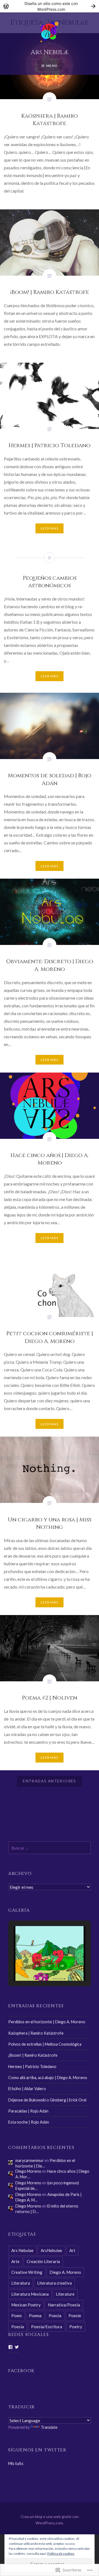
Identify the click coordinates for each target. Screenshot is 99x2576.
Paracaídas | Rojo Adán (28, 2111)
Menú (52, 66)
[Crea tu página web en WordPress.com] (50, 6)
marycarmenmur (30, 2160)
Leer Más (50, 528)
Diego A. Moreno (65, 2272)
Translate (49, 2427)
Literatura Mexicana (30, 2294)
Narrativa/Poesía (64, 2305)
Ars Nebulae (22, 2250)
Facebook (21, 2371)
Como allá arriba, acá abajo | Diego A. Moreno (48, 2078)
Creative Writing (27, 2272)
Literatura (21, 2283)
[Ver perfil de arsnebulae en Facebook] (10, 2347)
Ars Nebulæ (50, 52)
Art (72, 2250)
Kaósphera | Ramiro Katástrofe (36, 2033)
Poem (16, 2316)
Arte (15, 2261)
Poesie (75, 2316)
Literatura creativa (54, 2283)
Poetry (76, 2327)
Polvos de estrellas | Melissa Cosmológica (45, 2044)
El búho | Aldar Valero (27, 2089)
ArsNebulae (51, 2250)
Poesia (55, 2316)
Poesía (18, 2327)
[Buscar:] (50, 1848)
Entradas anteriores (50, 1781)
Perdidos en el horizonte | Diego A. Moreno (47, 2022)
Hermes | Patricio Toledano (32, 2067)
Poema (35, 2316)
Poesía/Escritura (47, 2327)
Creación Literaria (43, 2261)
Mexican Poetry (26, 2305)
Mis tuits (16, 2463)
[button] (37, 1966)
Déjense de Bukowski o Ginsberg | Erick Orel (47, 2100)
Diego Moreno (28, 2171)
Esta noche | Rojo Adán (29, 2122)
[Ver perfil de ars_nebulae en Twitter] (17, 2347)
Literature (65, 2294)
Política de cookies (61, 2553)
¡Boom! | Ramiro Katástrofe (33, 2055)
